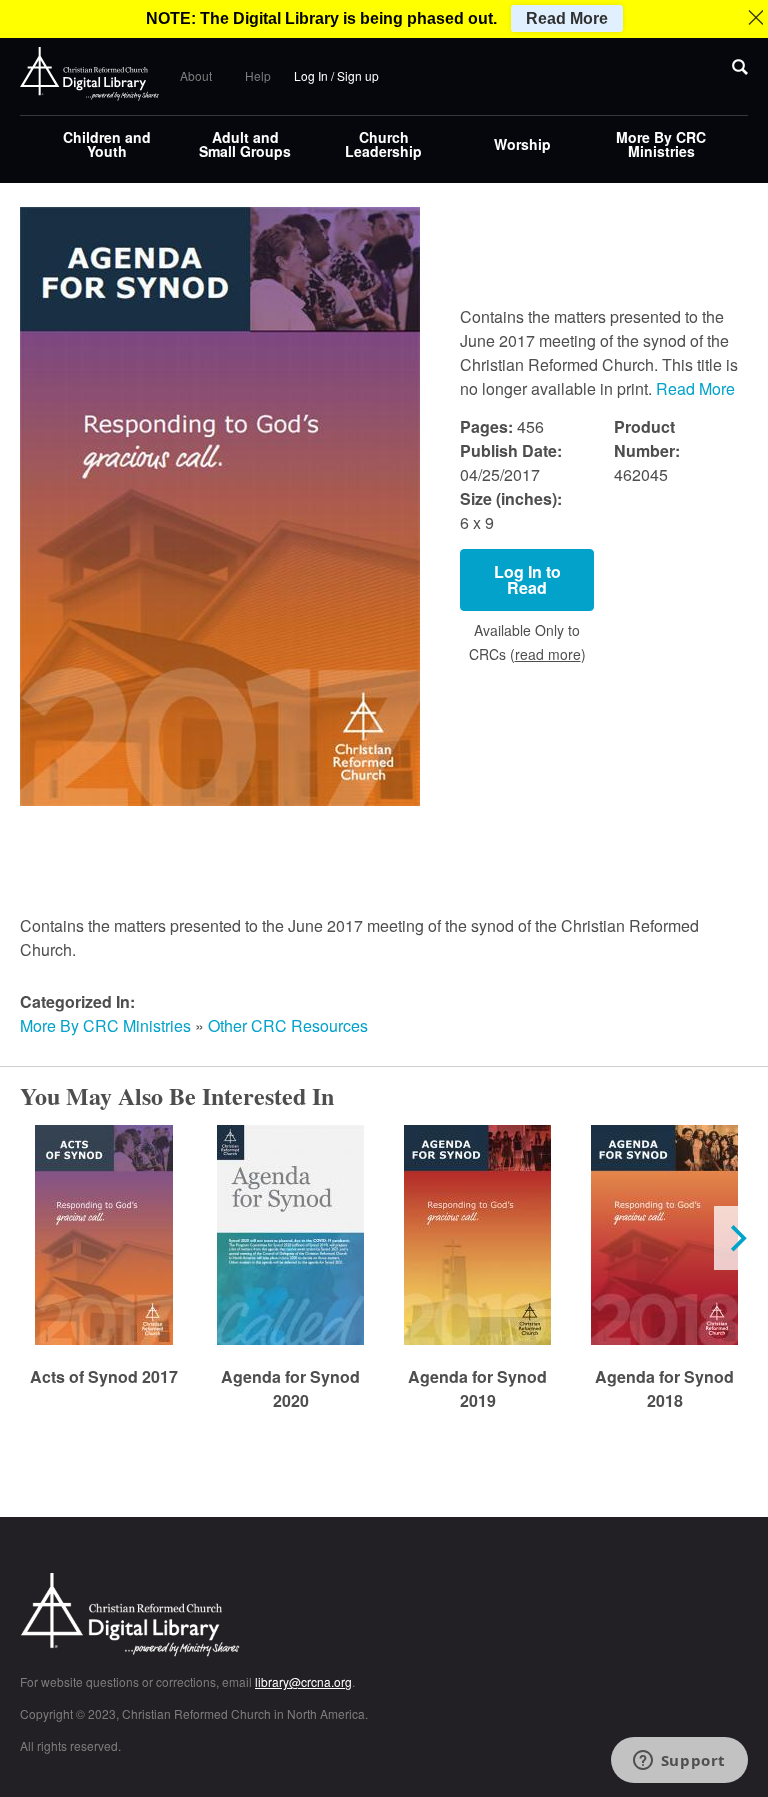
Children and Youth (107, 144)
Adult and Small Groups (245, 144)
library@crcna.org (303, 1681)
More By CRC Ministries (661, 144)
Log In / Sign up (336, 75)
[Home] (90, 74)
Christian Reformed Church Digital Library (205, 1616)
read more (548, 654)
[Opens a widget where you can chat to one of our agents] (679, 1762)
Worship (522, 144)
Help (258, 75)
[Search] (740, 68)
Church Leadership (383, 144)
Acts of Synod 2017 (104, 1376)
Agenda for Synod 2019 (477, 1388)
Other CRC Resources (288, 1025)
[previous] (32, 1238)
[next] (736, 1238)
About (196, 75)
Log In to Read (527, 579)
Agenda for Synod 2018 (664, 1388)
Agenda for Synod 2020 (290, 1388)
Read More (695, 388)
